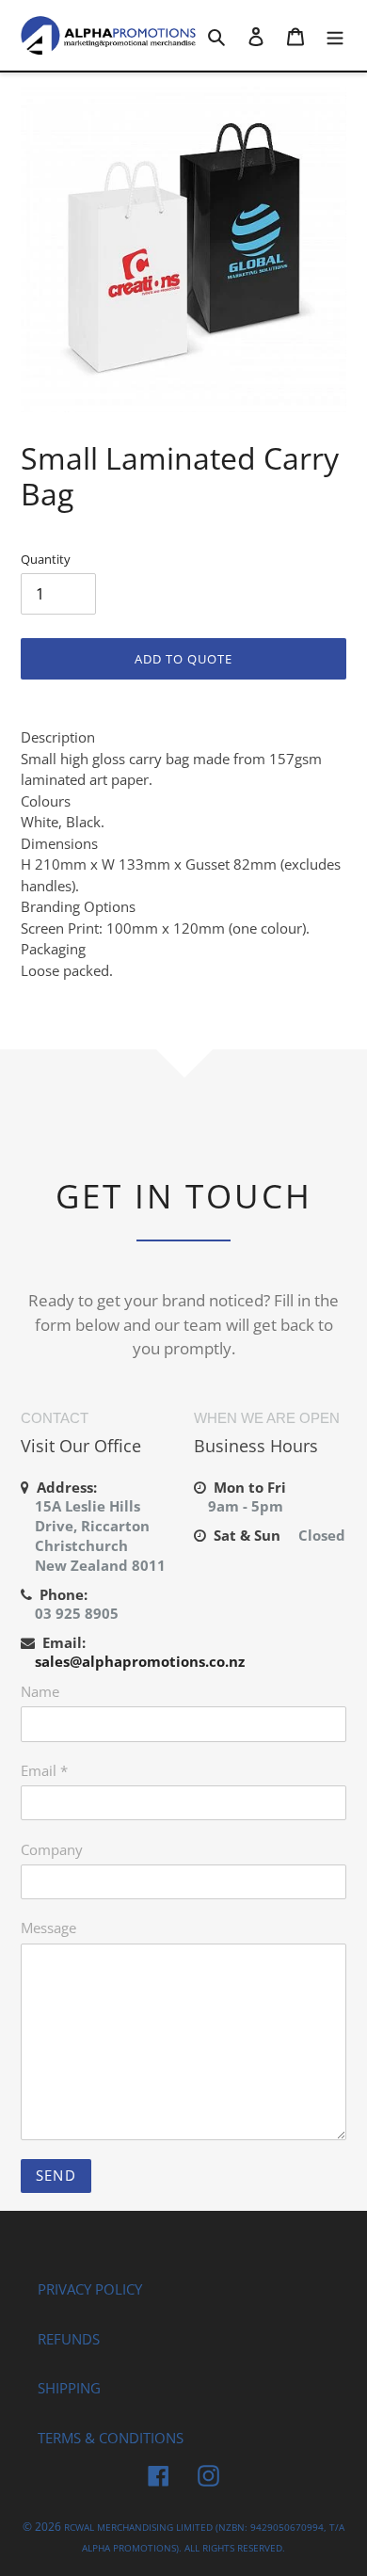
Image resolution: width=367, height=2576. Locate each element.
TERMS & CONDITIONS (111, 2438)
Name (40, 1691)
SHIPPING (69, 2388)
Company (52, 1849)
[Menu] (335, 35)
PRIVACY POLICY (90, 2289)
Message (48, 1928)
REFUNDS (69, 2339)
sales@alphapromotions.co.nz (140, 1661)
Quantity (46, 559)
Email (44, 1770)
